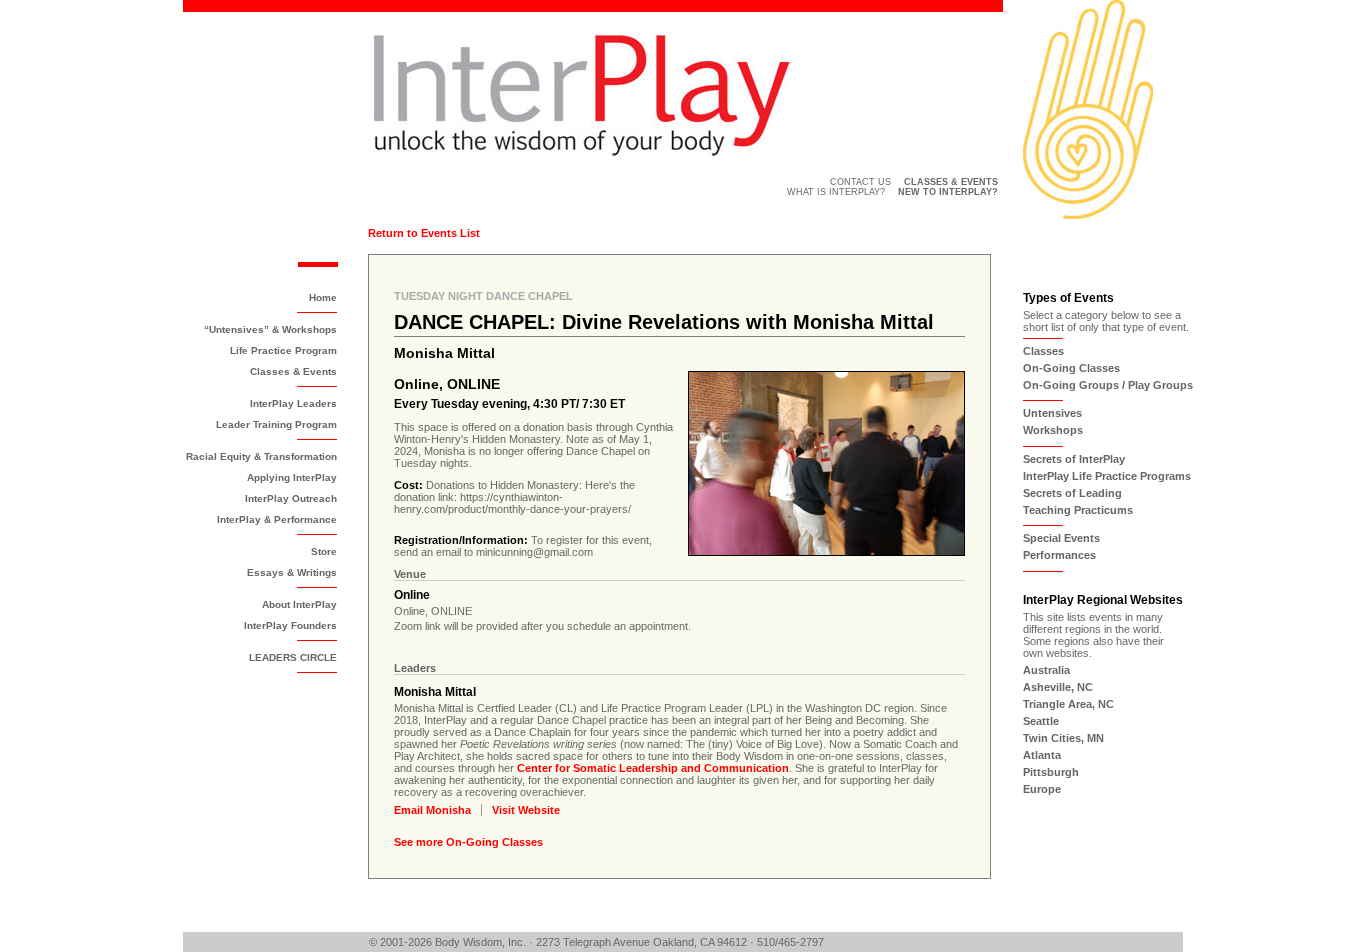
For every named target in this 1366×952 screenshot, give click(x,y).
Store (324, 551)
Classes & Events (293, 371)
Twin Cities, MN (1063, 738)
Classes (1043, 351)
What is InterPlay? (836, 192)
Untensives (1052, 413)
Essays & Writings (292, 572)
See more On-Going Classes (468, 842)
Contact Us (860, 182)
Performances (1059, 555)
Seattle (1041, 721)
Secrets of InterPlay (1074, 459)
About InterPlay (299, 604)
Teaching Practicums (1078, 510)
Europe (1042, 789)
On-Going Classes (1071, 368)
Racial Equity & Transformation (261, 456)
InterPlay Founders (290, 625)
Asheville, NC (1058, 687)
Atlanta (1042, 755)
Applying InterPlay (292, 477)
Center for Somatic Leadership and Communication (653, 768)
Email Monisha (432, 810)
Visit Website (526, 810)
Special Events (1061, 538)
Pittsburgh (1051, 772)
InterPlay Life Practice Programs (1107, 476)
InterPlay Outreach (291, 498)
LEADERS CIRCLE (293, 657)
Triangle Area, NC (1068, 704)
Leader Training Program (276, 424)
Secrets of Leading (1072, 493)
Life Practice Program (283, 350)
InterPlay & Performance (277, 519)
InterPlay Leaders (293, 403)
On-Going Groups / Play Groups (1108, 385)
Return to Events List (424, 233)
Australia (1046, 670)
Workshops (1053, 430)
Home (323, 297)
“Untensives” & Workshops (270, 329)
